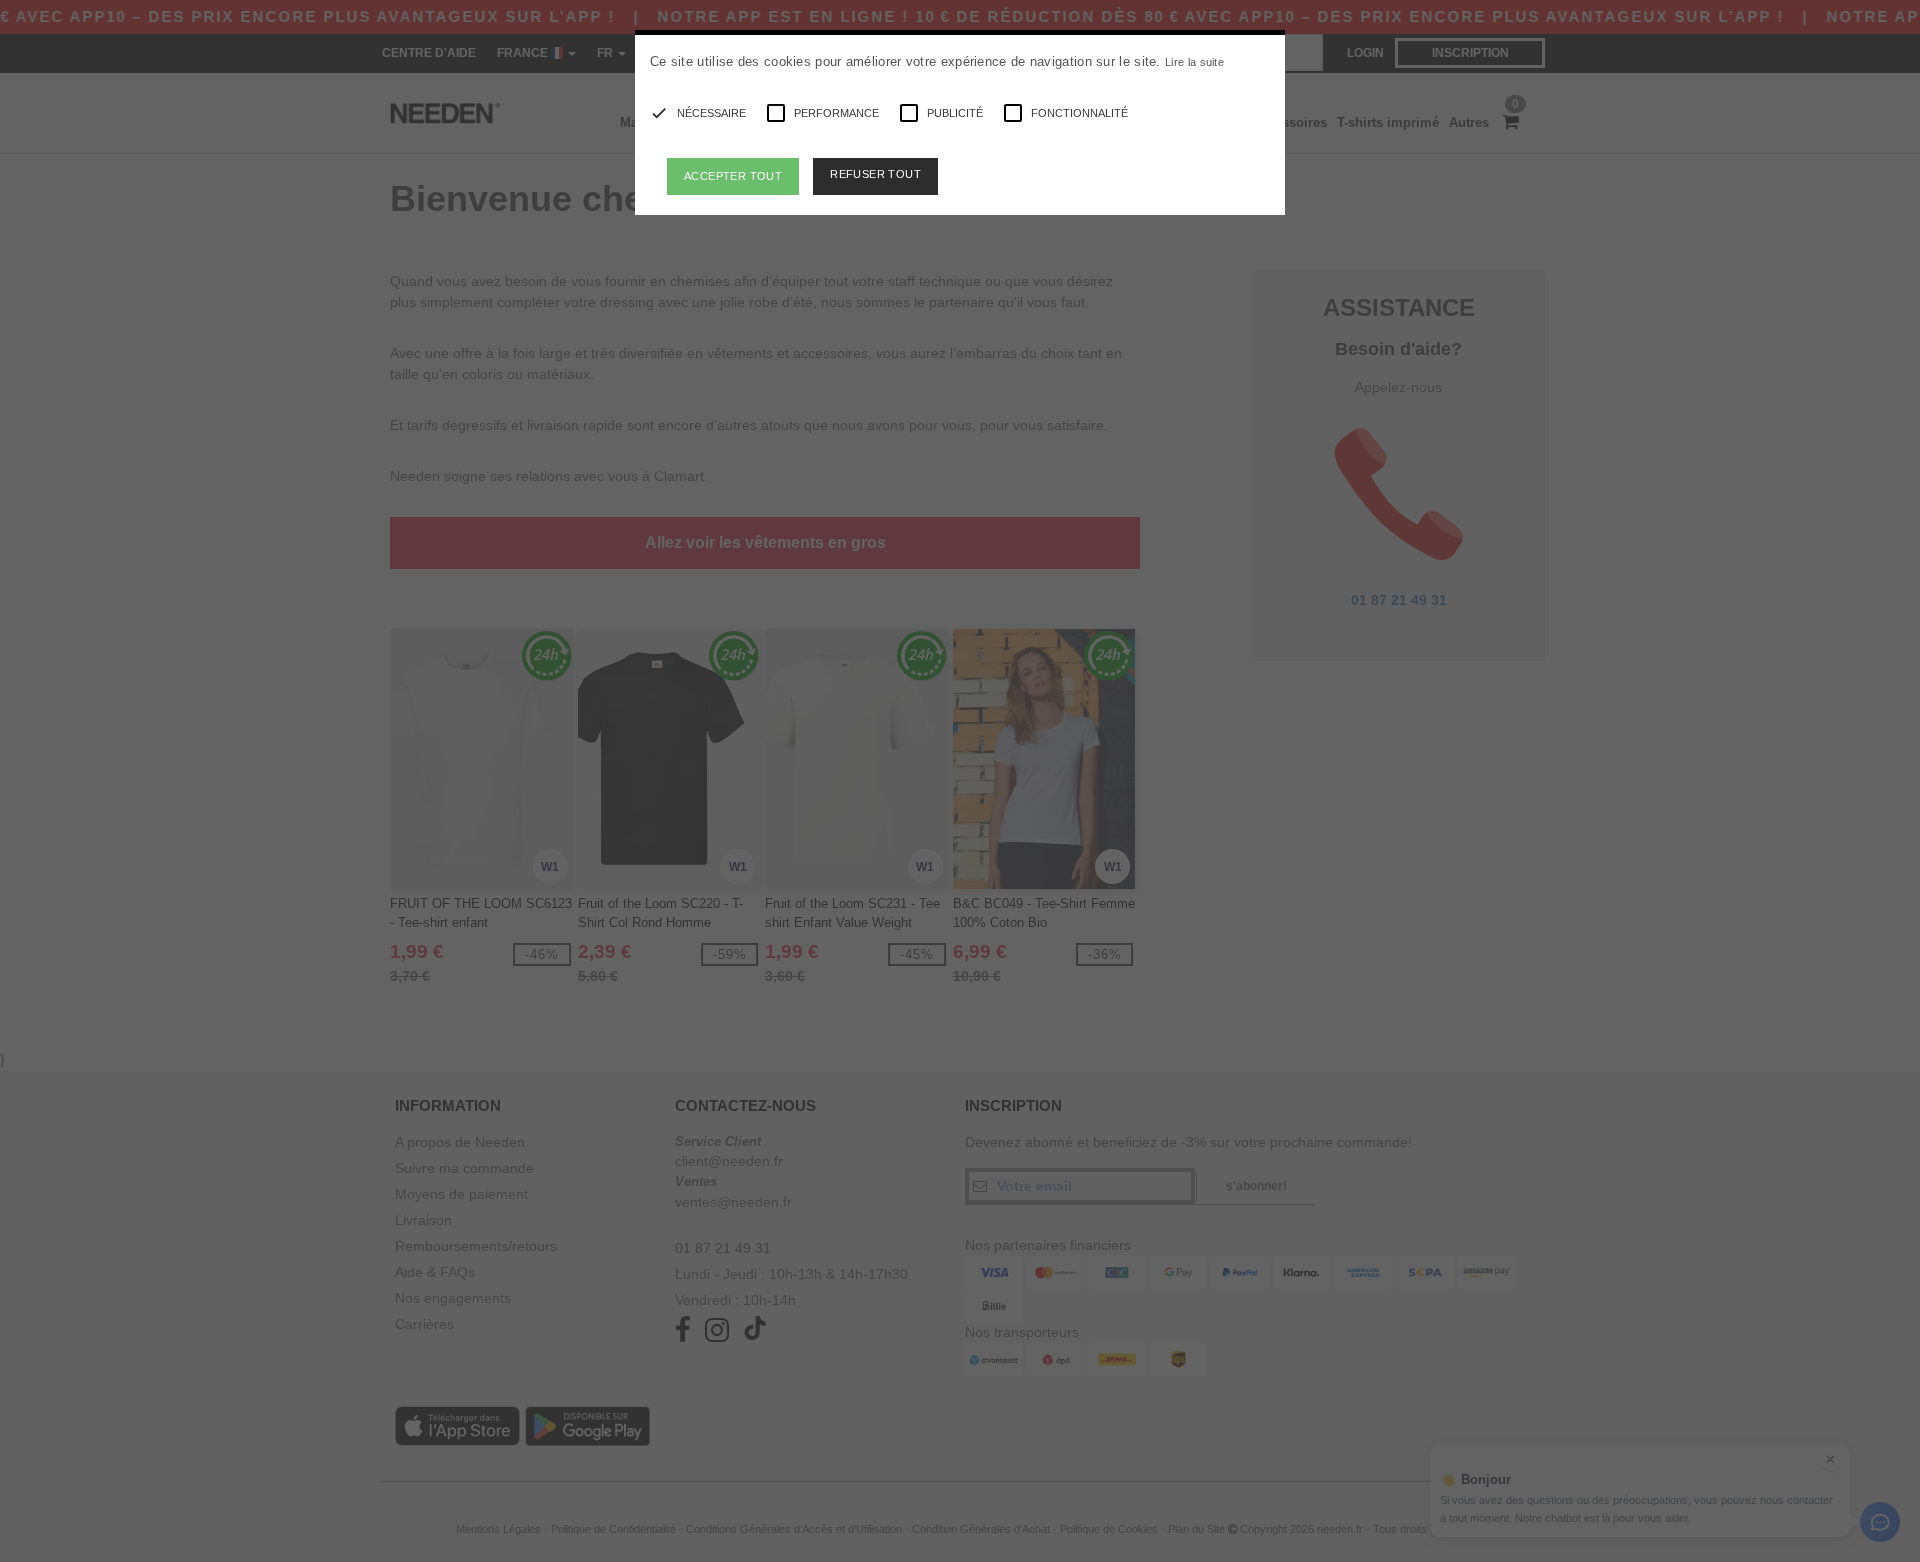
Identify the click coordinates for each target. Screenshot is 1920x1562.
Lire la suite (1194, 62)
